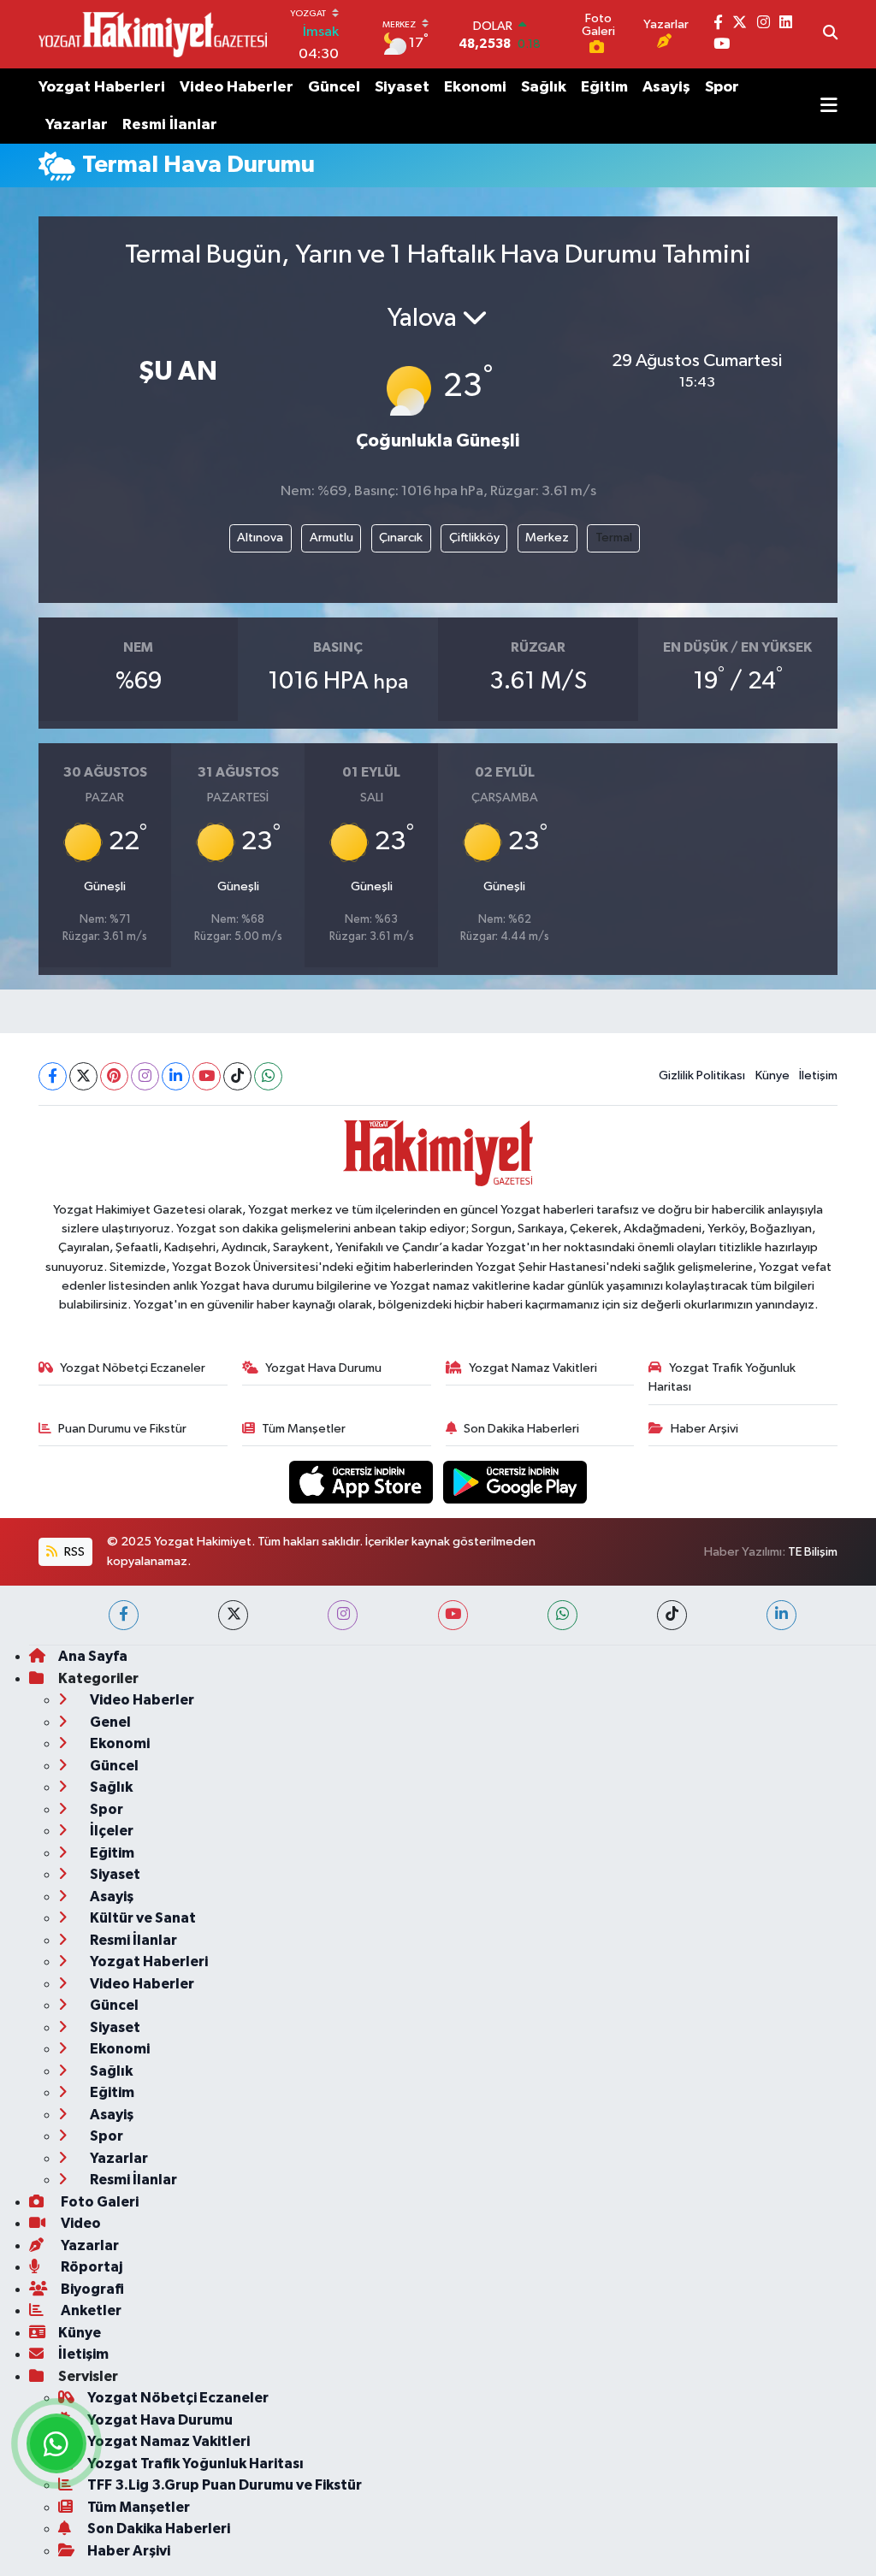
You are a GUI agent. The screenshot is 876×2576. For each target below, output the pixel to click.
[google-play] (515, 1482)
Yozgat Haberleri (102, 87)
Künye (772, 1075)
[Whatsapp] (268, 1076)
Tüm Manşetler (304, 1429)
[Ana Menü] (829, 106)
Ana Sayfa (93, 1656)
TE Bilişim (813, 1552)
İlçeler (110, 1831)
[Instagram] (145, 1076)
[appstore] (363, 1482)
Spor (722, 87)
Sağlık (544, 87)
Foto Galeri (98, 2202)
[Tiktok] (237, 1076)
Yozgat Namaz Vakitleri (533, 1368)
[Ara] (830, 34)
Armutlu (331, 538)
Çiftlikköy (474, 538)
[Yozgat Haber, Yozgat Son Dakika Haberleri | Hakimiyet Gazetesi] (153, 34)
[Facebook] (53, 1076)
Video (80, 2223)
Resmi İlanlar (170, 125)
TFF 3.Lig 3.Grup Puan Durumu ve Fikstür (225, 2485)
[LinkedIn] (176, 1076)
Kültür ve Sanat (142, 1918)
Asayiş (666, 87)
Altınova (260, 538)
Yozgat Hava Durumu (323, 1368)
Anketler (90, 2310)
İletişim (818, 1075)
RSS (73, 1552)
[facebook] (124, 1615)
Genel (109, 1722)
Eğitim (604, 87)
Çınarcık (401, 538)
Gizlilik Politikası (702, 1075)
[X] (83, 1076)
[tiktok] (672, 1615)
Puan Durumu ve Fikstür (122, 1429)
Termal (614, 538)
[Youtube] (207, 1076)
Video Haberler (237, 87)
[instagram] (343, 1615)
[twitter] (233, 1615)
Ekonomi (475, 87)
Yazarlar (77, 125)
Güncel (334, 87)
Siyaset (402, 87)
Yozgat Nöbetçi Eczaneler (133, 1368)
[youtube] (453, 1615)
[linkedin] (781, 1615)
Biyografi (91, 2289)
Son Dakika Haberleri (521, 1429)
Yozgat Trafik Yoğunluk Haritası (722, 1377)
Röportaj (90, 2267)
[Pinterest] (114, 1076)
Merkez (547, 538)
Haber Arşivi (704, 1429)
